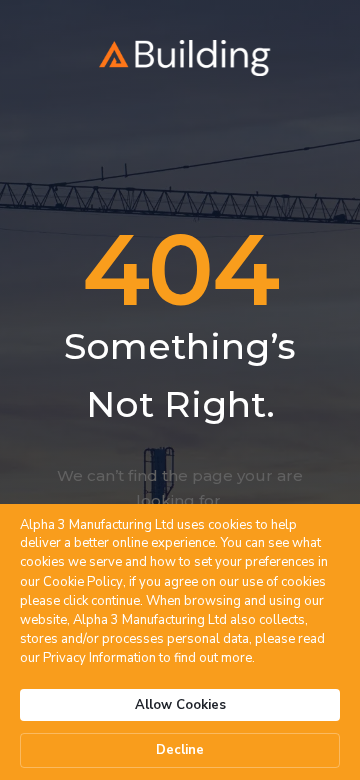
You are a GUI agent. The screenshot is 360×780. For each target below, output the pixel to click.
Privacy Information (99, 658)
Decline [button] (180, 750)
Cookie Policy (83, 582)
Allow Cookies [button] (180, 705)
